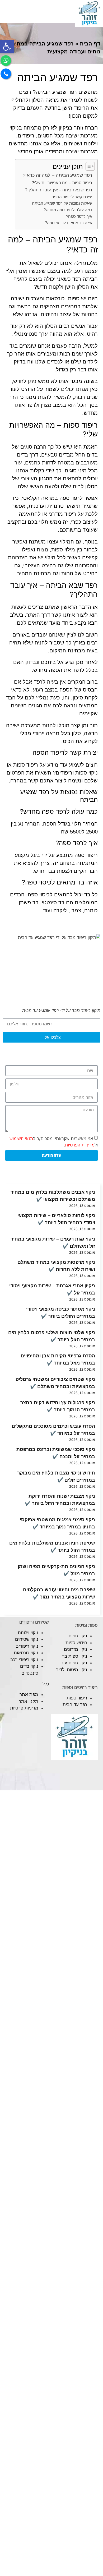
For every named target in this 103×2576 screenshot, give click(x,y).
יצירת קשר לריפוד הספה (72, 197)
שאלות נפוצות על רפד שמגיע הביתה (62, 203)
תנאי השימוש (21, 1138)
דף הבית (90, 44)
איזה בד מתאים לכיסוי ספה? (69, 223)
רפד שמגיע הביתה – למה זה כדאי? (57, 175)
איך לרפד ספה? (79, 216)
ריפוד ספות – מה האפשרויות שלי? (62, 183)
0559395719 (37, 13)
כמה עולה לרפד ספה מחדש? (68, 210)
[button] (7, 47)
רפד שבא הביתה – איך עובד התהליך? (59, 190)
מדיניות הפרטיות (80, 1145)
